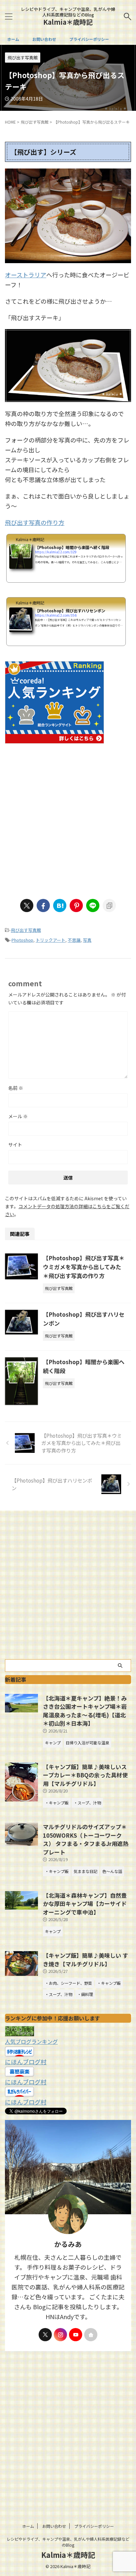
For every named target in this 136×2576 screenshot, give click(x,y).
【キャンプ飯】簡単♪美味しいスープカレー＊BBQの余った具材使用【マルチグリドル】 (85, 1775)
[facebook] (43, 905)
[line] (93, 905)
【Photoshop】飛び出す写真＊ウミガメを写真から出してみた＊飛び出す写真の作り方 (84, 1267)
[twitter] (27, 905)
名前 (16, 1088)
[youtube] (76, 2335)
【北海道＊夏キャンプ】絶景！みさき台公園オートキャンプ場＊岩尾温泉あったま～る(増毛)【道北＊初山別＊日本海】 (85, 1711)
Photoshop (22, 940)
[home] (91, 2335)
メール (18, 1116)
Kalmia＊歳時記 (68, 22)
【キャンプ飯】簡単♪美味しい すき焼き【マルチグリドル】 (85, 1960)
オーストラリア (26, 275)
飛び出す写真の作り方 (35, 522)
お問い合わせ (44, 39)
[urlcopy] (109, 905)
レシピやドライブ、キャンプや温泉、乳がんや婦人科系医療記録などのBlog (68, 2542)
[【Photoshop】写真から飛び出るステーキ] (60, 905)
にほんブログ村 (26, 2062)
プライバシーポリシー (89, 39)
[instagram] (60, 2335)
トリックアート (51, 940)
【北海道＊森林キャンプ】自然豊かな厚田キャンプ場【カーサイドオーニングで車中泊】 (85, 1904)
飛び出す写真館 (26, 930)
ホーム (13, 39)
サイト (15, 1145)
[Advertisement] (68, 818)
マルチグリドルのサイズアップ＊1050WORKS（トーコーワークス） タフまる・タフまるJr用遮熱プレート (86, 1839)
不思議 (74, 940)
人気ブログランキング (31, 2041)
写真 (87, 940)
